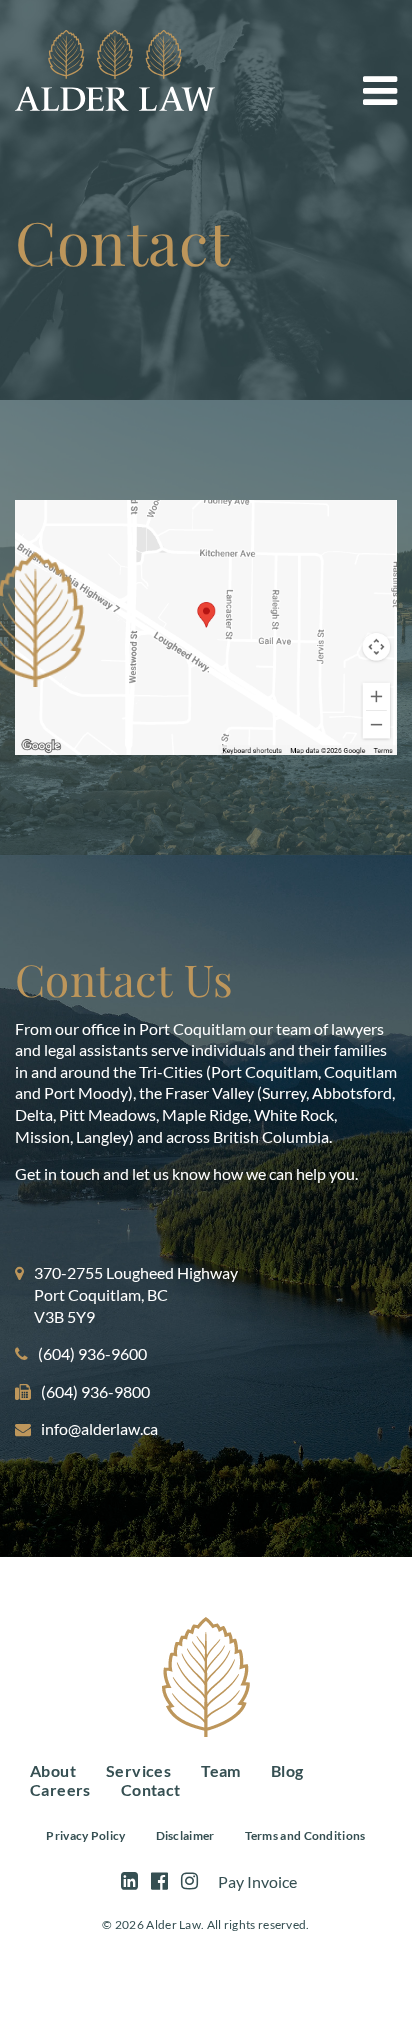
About (53, 1770)
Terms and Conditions (305, 1835)
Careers (60, 1789)
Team (221, 1770)
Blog (287, 1770)
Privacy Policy (85, 1835)
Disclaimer (185, 1835)
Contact (151, 1789)
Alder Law (115, 70)
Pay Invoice (257, 1881)
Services (138, 1770)
